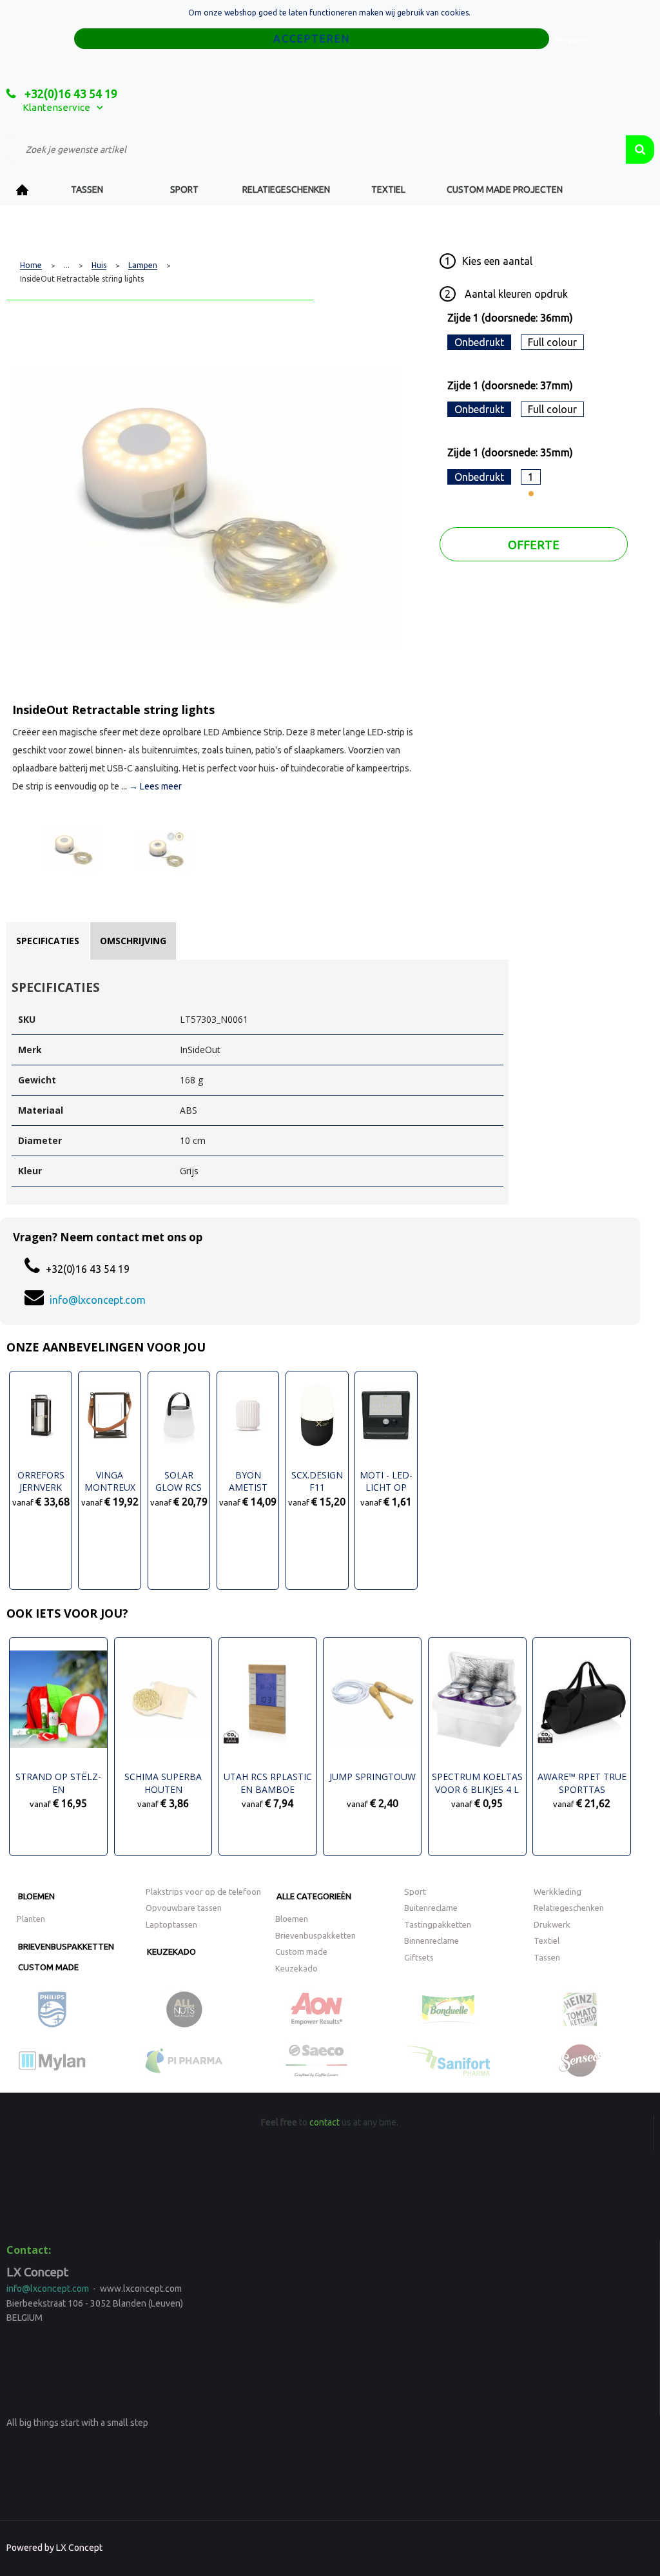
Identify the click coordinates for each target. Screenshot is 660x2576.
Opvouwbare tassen (184, 1908)
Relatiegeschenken (286, 189)
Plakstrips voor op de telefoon (203, 1892)
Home (23, 190)
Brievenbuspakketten (66, 1946)
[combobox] (316, 150)
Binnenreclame (432, 1941)
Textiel (388, 189)
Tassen (87, 189)
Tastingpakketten (438, 1924)
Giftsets (419, 1957)
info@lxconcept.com (98, 1300)
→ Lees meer (155, 786)
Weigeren (571, 40)
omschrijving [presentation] (133, 941)
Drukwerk (552, 1924)
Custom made (48, 1967)
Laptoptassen (171, 1924)
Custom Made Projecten (505, 189)
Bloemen (36, 1896)
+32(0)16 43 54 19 (70, 93)
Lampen (143, 266)
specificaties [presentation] (48, 941)
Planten (31, 1919)
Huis (99, 266)
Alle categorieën (314, 1896)
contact (325, 2122)
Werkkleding (558, 1892)
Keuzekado (171, 1951)
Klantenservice (56, 107)
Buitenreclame (431, 1908)
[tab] (48, 941)
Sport (184, 189)
